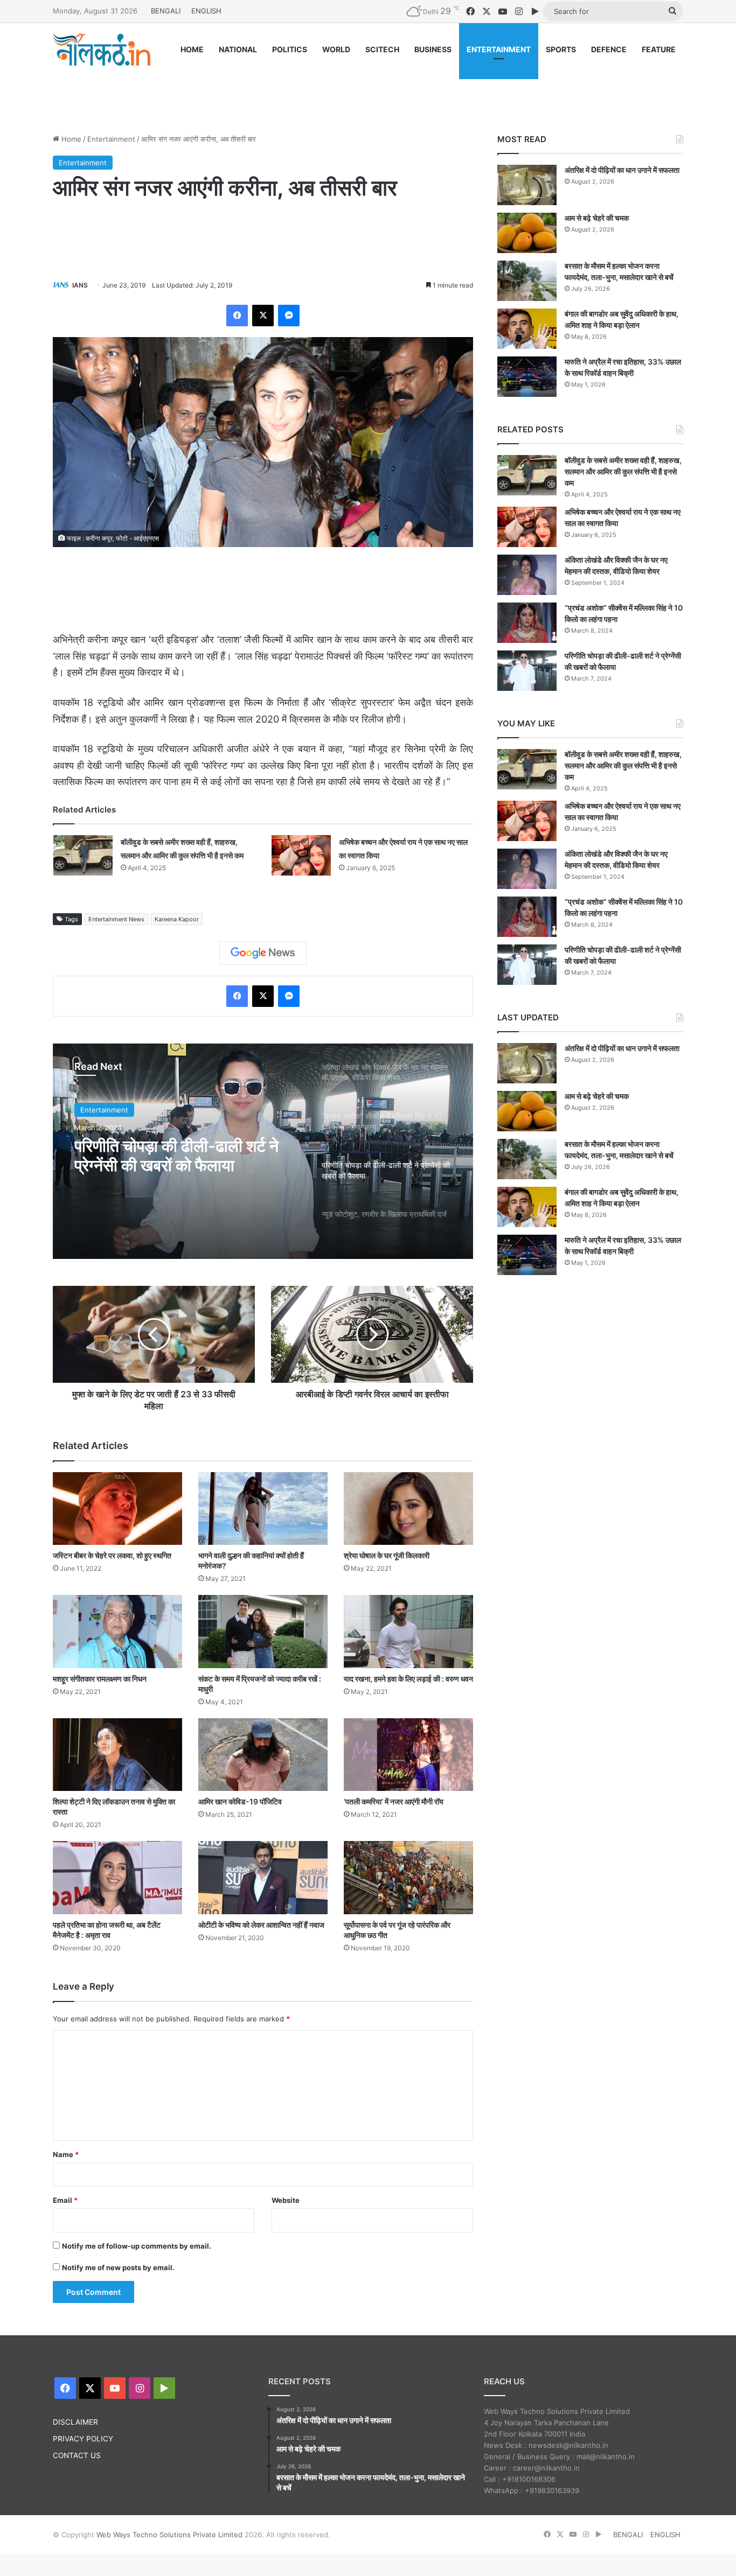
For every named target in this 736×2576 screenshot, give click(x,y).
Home (70, 139)
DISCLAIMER (75, 2422)
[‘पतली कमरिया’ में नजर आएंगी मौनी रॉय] (408, 1755)
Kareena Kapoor (177, 919)
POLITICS (290, 49)
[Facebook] (237, 316)
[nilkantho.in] (102, 50)
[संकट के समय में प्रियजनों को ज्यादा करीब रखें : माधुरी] (263, 1631)
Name (66, 2154)
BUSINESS (433, 49)
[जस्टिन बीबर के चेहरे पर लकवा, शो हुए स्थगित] (117, 1508)
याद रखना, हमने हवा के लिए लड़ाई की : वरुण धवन (408, 1679)
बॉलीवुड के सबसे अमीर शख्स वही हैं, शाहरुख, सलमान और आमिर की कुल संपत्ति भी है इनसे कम (623, 471)
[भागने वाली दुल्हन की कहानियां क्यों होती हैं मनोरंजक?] (263, 1508)
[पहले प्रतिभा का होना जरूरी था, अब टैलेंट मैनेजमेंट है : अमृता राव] (117, 1877)
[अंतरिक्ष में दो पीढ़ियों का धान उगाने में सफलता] (527, 185)
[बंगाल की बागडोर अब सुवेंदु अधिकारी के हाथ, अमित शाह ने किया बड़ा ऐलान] (527, 329)
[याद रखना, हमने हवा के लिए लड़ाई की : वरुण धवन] (408, 1631)
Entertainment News (116, 919)
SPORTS (561, 49)
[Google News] (263, 953)
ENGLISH (206, 11)
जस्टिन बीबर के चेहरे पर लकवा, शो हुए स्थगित (112, 1555)
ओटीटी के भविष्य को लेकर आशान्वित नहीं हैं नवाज (261, 1925)
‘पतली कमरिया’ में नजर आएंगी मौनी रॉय (394, 1801)
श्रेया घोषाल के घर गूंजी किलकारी (387, 1555)
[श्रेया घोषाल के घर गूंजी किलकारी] (408, 1508)
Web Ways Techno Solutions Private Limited (169, 2535)
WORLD (336, 49)
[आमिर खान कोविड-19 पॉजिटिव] (263, 1755)
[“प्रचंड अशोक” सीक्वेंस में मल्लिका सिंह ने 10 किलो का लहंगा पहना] (527, 623)
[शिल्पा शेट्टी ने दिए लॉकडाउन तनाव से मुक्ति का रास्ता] (117, 1755)
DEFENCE (609, 49)
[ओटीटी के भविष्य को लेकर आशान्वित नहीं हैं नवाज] (263, 1877)
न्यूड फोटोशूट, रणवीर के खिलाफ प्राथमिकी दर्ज (165, 1156)
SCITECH (382, 49)
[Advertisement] (368, 90)
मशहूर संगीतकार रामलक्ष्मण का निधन (100, 1679)
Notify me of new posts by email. (118, 2267)
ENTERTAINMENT (499, 49)
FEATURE (659, 49)
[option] (263, 1151)
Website (286, 2200)
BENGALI (166, 11)
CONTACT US (77, 2455)
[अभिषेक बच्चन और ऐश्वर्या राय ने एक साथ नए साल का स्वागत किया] (301, 855)
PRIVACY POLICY (83, 2439)
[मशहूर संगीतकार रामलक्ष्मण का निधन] (117, 1631)
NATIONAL (238, 49)
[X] (263, 316)
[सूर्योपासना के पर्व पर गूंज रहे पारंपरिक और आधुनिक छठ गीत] (408, 1877)
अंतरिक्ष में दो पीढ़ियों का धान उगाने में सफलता (622, 170)
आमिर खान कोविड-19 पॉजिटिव (240, 1801)
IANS (80, 285)
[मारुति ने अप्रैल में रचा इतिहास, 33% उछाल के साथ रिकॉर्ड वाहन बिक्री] (527, 377)
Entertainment (111, 139)
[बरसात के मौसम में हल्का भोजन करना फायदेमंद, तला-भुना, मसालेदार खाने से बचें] (527, 281)
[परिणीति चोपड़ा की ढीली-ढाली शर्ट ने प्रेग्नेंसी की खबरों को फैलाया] (527, 671)
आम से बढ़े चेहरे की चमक (597, 218)
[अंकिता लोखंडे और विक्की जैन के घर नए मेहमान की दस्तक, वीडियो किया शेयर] (527, 575)
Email (65, 2200)
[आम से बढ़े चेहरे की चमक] (527, 233)
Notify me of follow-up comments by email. (137, 2246)
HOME (192, 49)
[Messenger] (289, 316)
